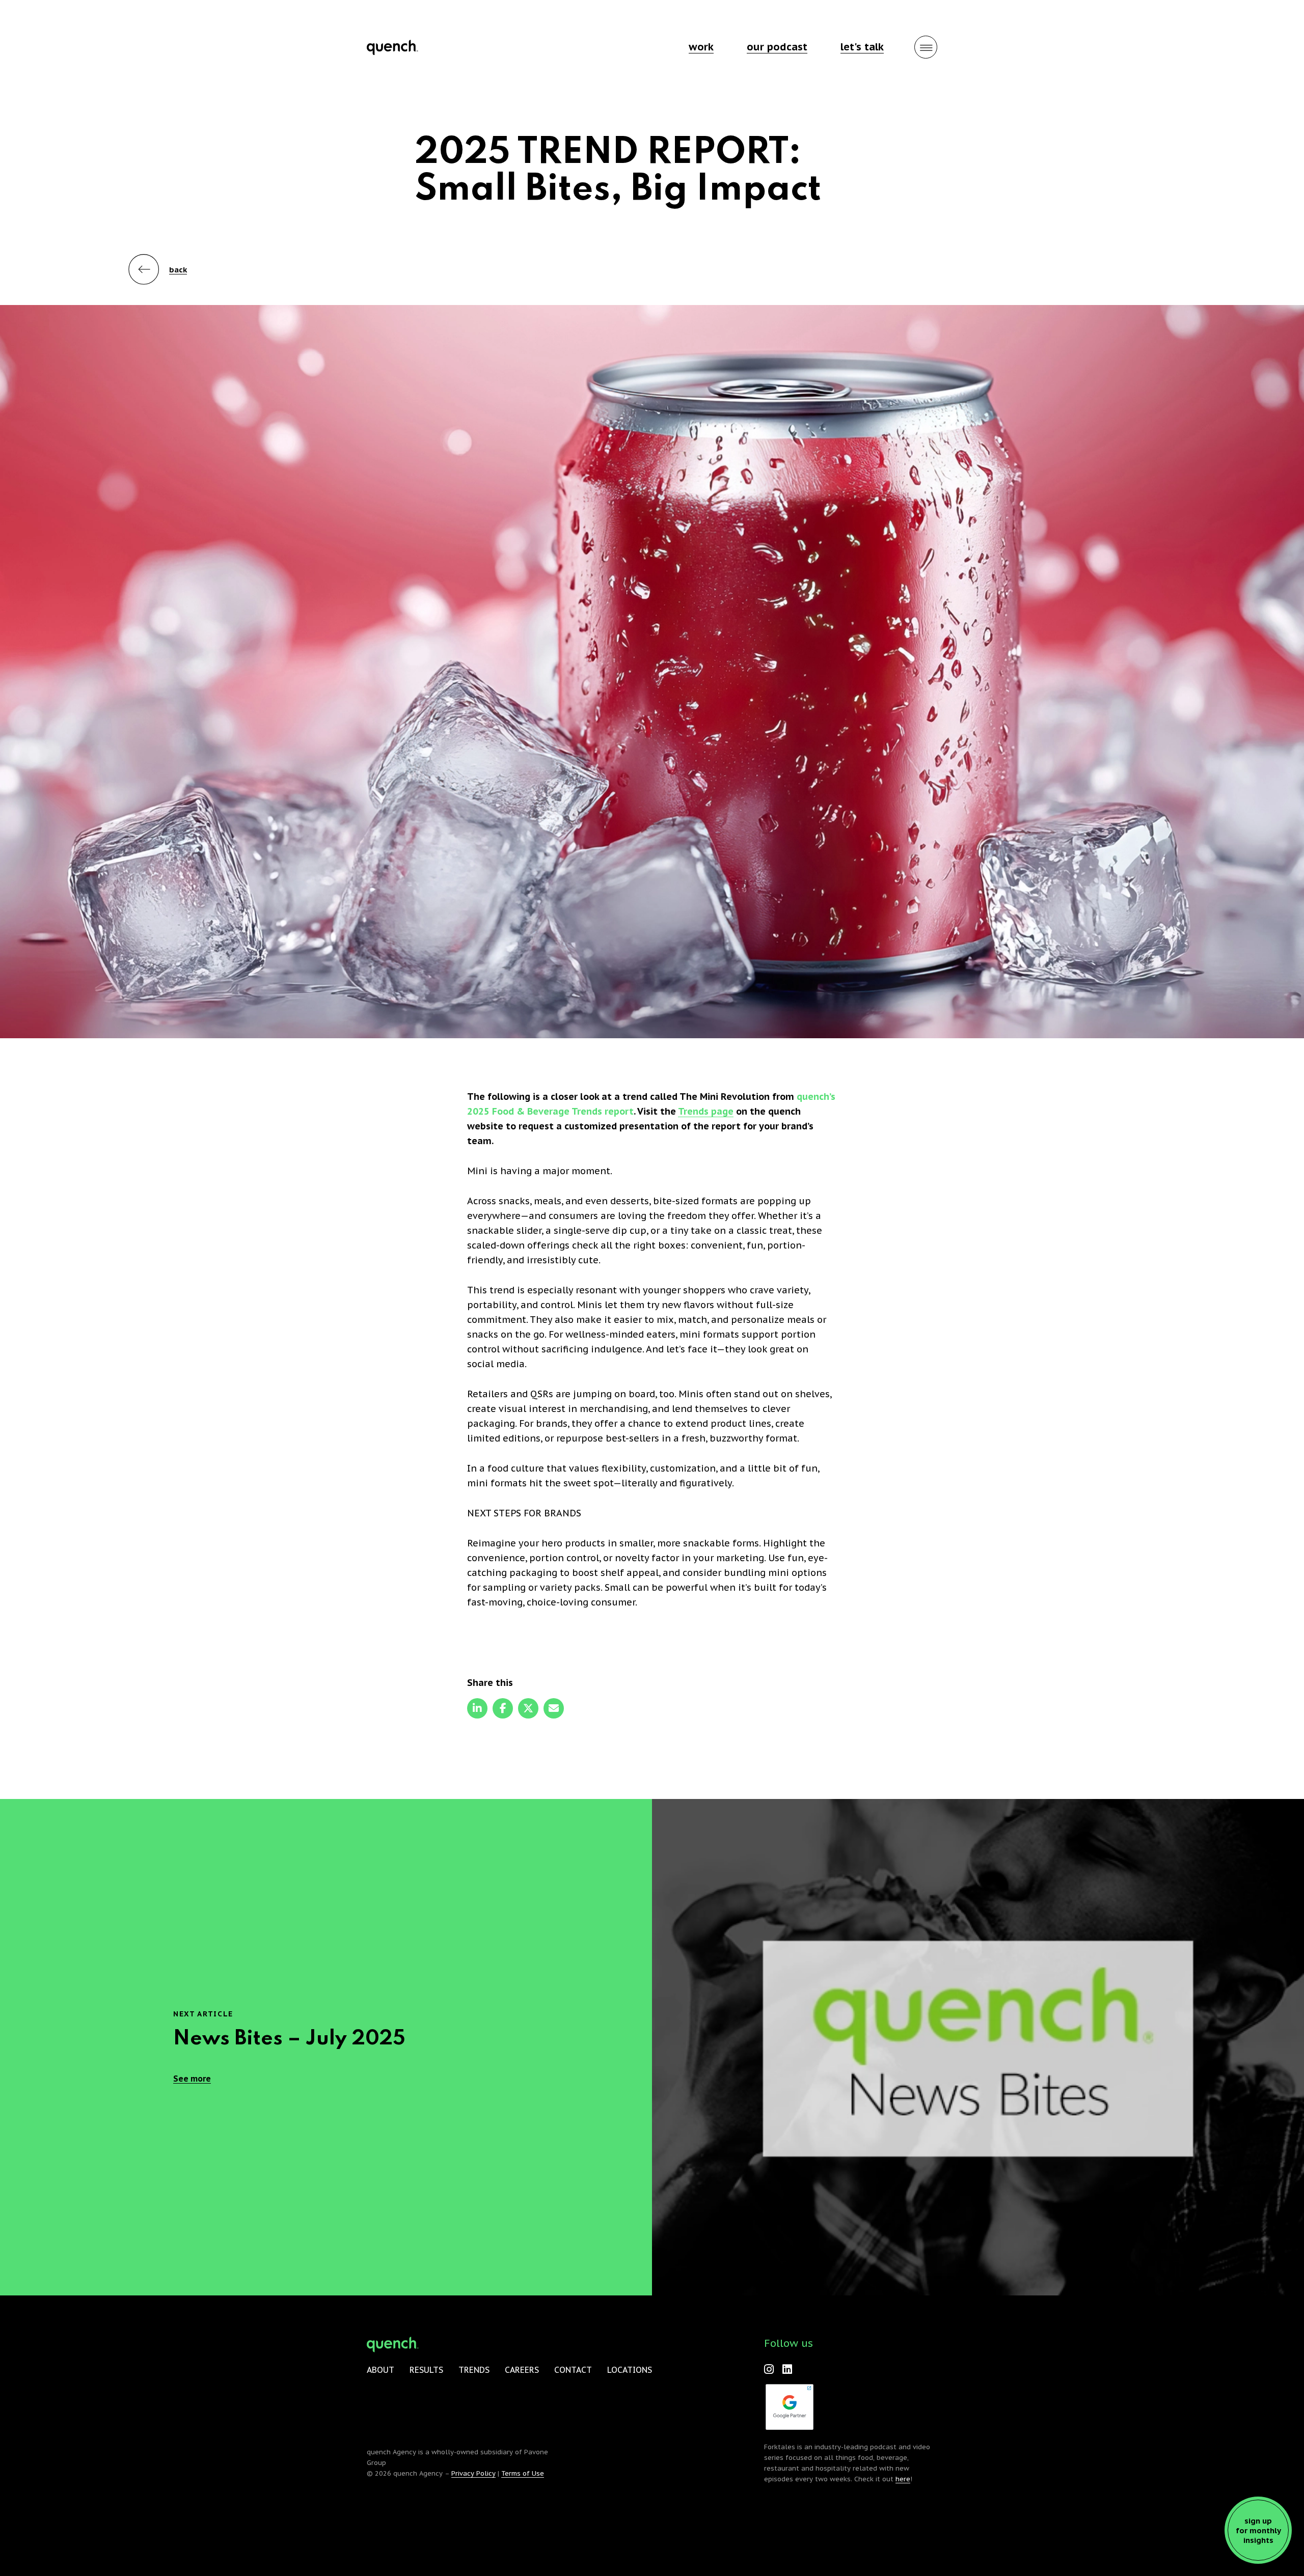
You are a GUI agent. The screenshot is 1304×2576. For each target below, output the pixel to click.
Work (701, 47)
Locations (630, 2370)
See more (192, 2079)
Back (178, 270)
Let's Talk (862, 47)
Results (426, 2370)
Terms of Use (523, 2473)
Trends (474, 2370)
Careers (522, 2370)
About (381, 2370)
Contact (573, 2370)
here (903, 2479)
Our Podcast (777, 47)
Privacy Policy (473, 2473)
